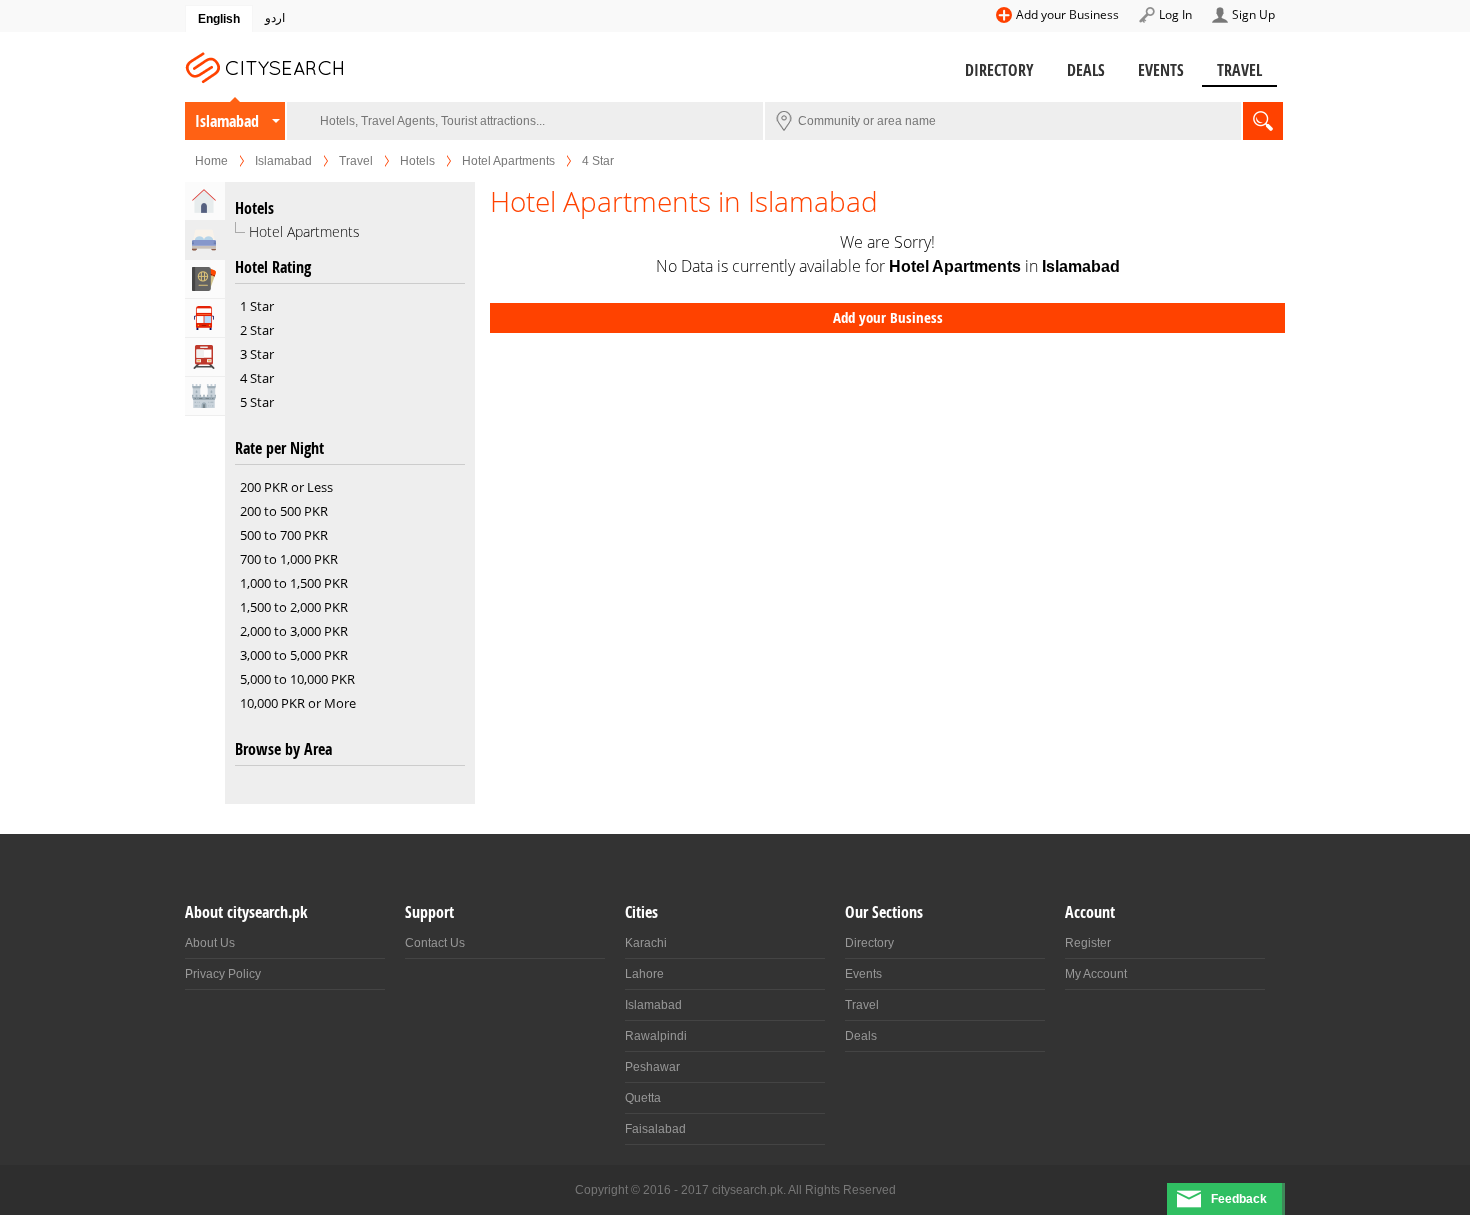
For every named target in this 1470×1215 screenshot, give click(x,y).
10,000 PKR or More (298, 703)
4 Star (257, 378)
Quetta (643, 1098)
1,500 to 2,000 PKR (294, 607)
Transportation (205, 357)
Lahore (644, 974)
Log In (1175, 14)
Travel (1239, 70)
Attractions (205, 396)
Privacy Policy (223, 974)
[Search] (1263, 121)
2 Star (257, 330)
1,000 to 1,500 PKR (294, 583)
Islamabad (227, 121)
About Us (210, 943)
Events (1161, 70)
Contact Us (435, 943)
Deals (1086, 70)
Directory (999, 70)
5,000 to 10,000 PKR (297, 679)
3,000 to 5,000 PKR (294, 655)
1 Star (257, 306)
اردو (275, 18)
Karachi (646, 943)
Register (1088, 943)
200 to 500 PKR (284, 511)
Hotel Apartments (508, 161)
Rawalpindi (656, 1036)
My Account (1096, 974)
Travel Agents (205, 279)
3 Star (257, 354)
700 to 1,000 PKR (289, 559)
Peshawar (652, 1067)
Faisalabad (655, 1129)
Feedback (1239, 1199)
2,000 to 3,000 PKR (294, 631)
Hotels (417, 161)
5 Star (257, 402)
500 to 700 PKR (284, 535)
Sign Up (1253, 14)
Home (211, 161)
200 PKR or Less (286, 487)
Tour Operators (205, 318)
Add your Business (1067, 14)
